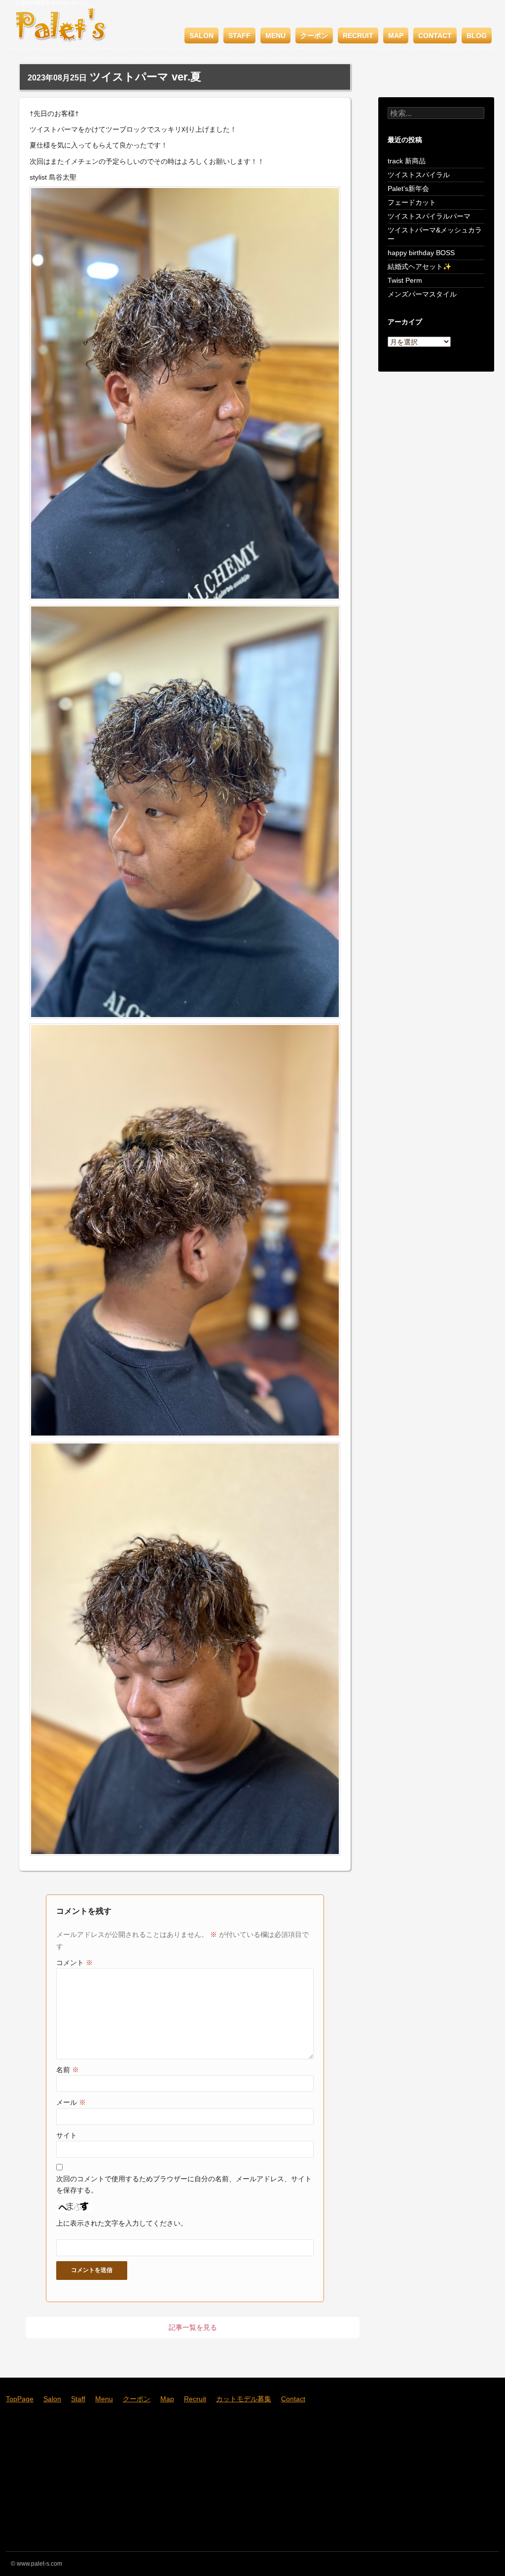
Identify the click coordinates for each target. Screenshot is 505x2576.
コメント (74, 1963)
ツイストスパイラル (419, 175)
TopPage (20, 2399)
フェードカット (412, 202)
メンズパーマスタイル (422, 294)
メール (71, 2102)
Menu (275, 36)
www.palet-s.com (39, 2564)
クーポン (314, 36)
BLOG (477, 36)
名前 (68, 2070)
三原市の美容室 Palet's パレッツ (52, 3)
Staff (239, 36)
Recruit (358, 36)
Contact (435, 36)
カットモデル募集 (244, 2399)
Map (396, 36)
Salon (201, 36)
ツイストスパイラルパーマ (429, 216)
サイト (67, 2135)
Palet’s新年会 (408, 189)
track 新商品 (407, 161)
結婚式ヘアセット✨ (419, 266)
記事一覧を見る (193, 2327)
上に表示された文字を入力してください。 (122, 2223)
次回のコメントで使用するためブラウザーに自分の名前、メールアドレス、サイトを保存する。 (184, 2184)
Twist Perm (405, 280)
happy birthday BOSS (421, 253)
